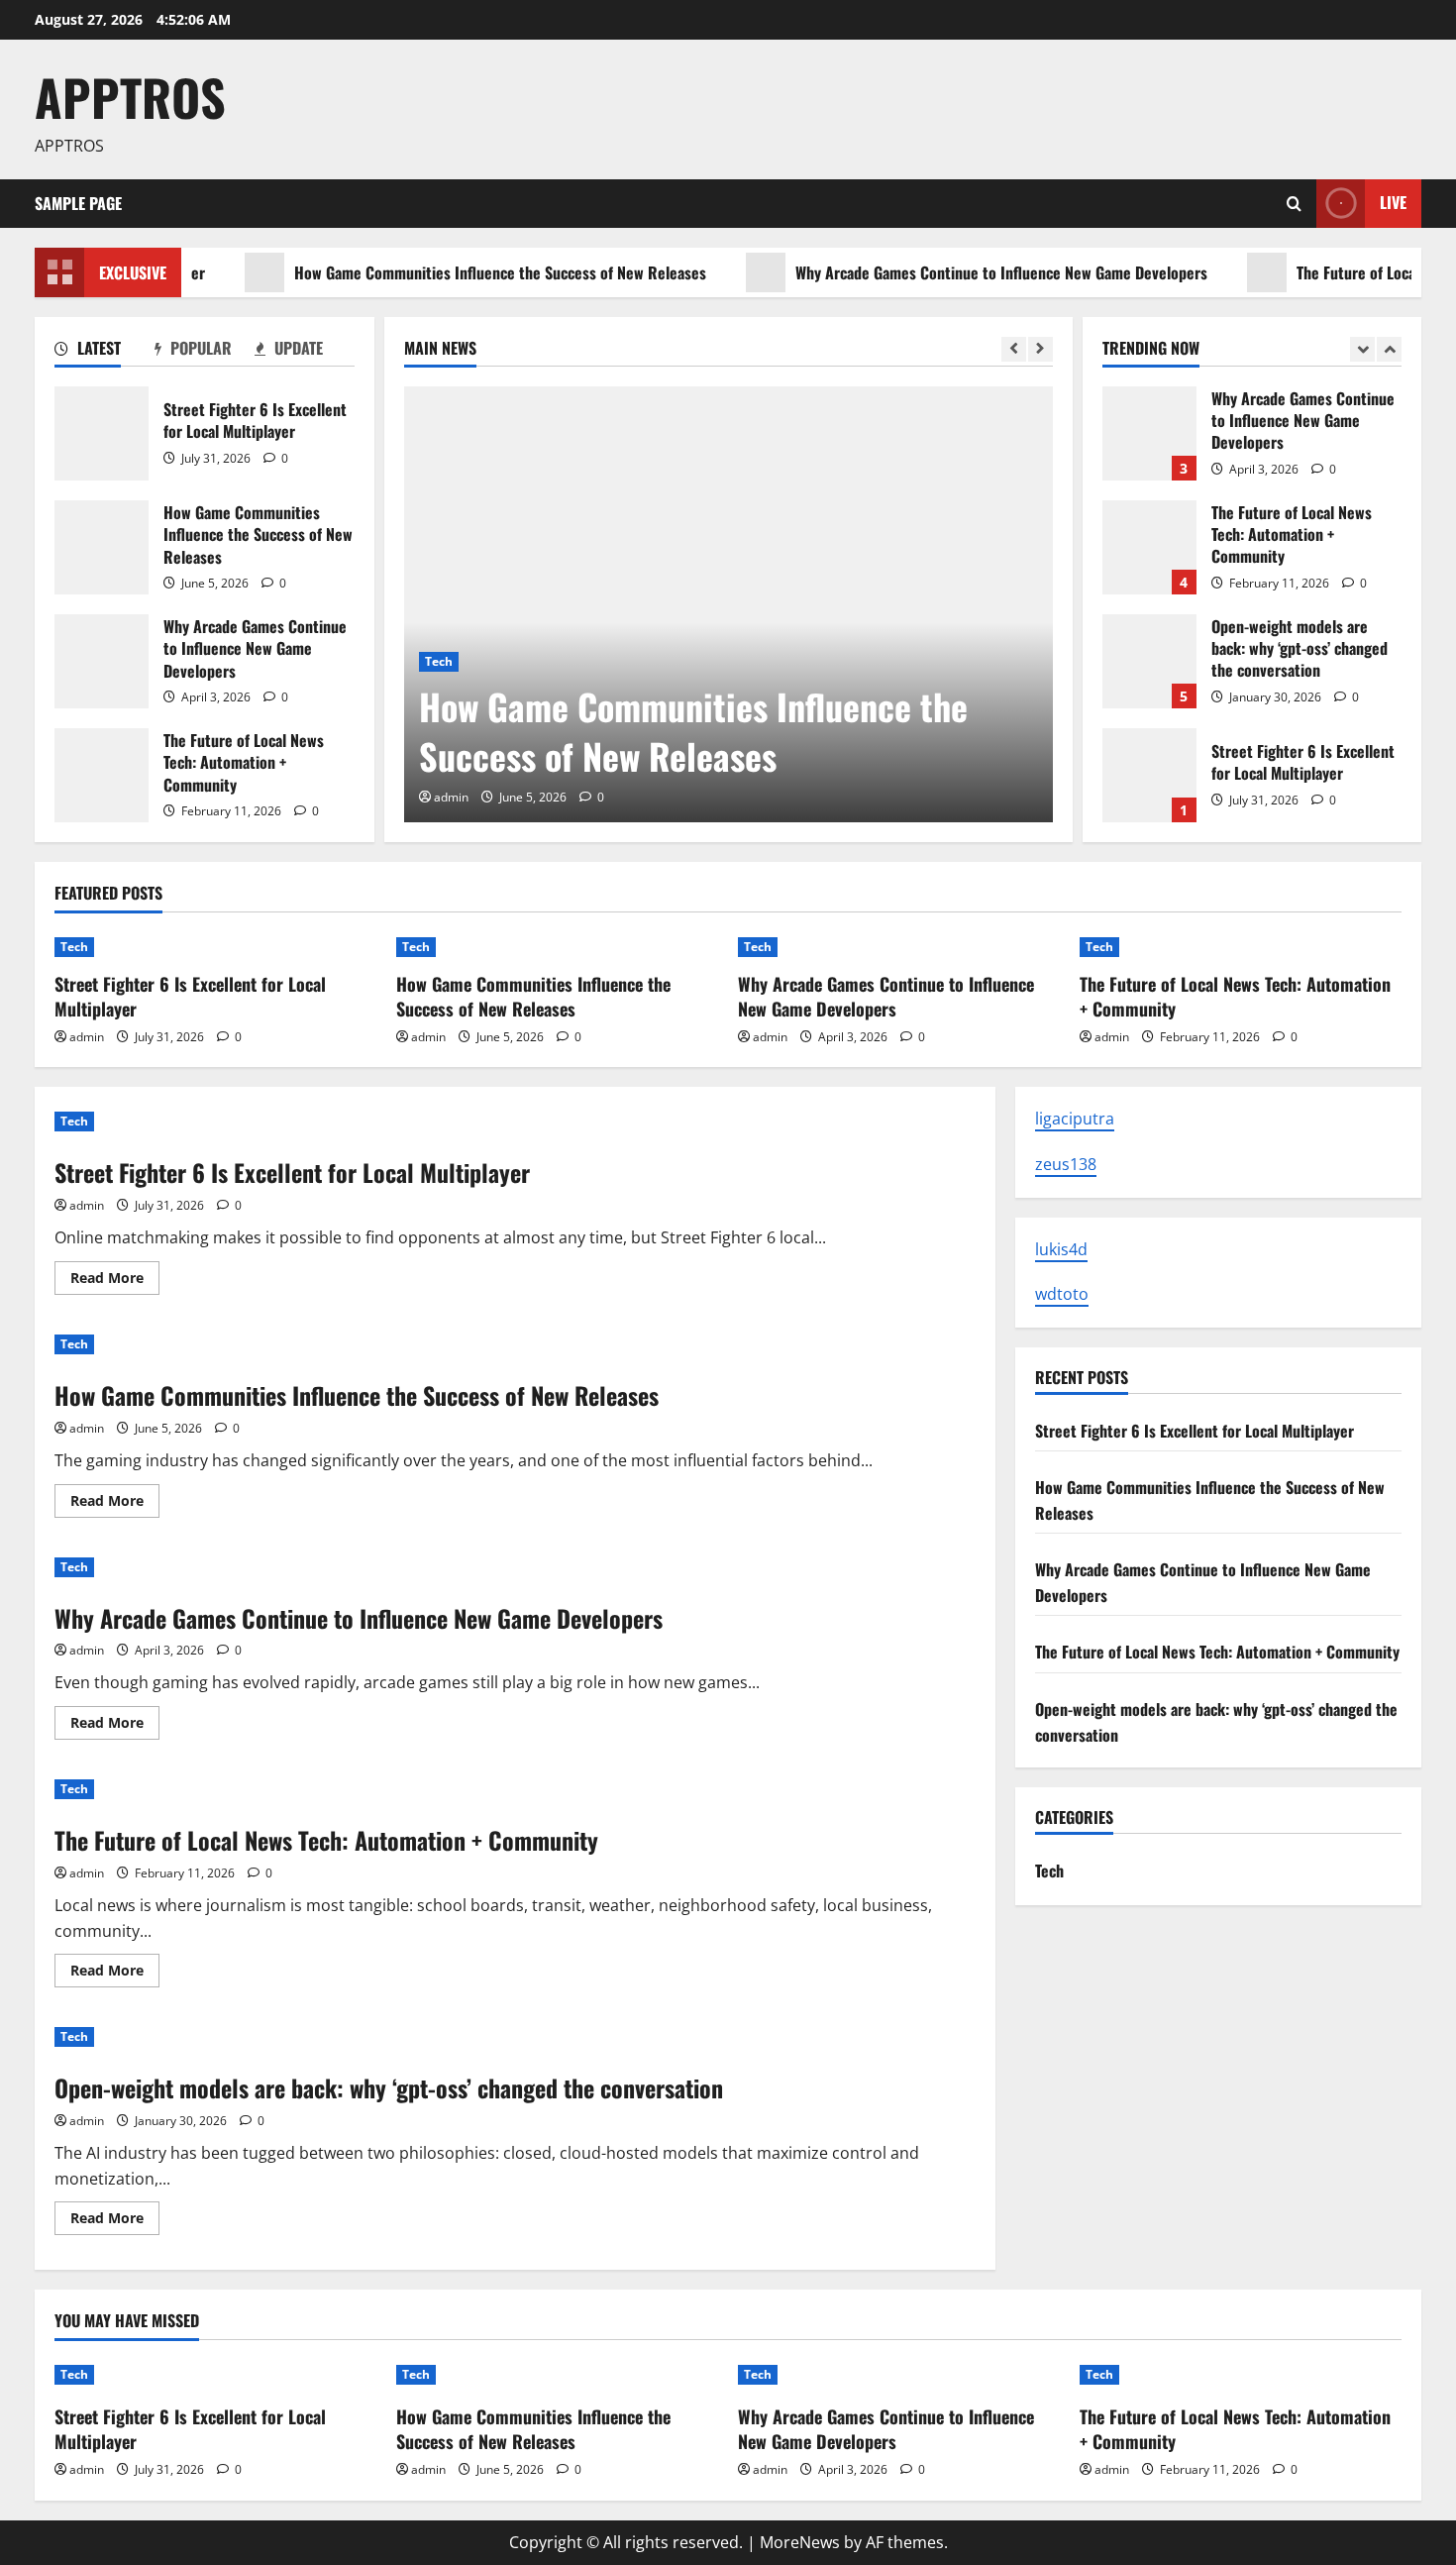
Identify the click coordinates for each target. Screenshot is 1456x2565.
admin (451, 797)
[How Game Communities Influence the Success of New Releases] (728, 604)
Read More (115, 1281)
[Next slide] (1040, 349)
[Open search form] (1294, 204)
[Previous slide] (1014, 349)
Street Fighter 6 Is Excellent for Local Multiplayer (102, 433)
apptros (130, 96)
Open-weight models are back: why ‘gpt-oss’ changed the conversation (1149, 661)
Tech (439, 661)
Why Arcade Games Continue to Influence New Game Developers (957, 272)
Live (1393, 202)
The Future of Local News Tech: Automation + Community (102, 775)
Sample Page (78, 203)
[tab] (104, 352)
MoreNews (800, 2542)
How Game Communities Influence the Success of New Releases (456, 272)
